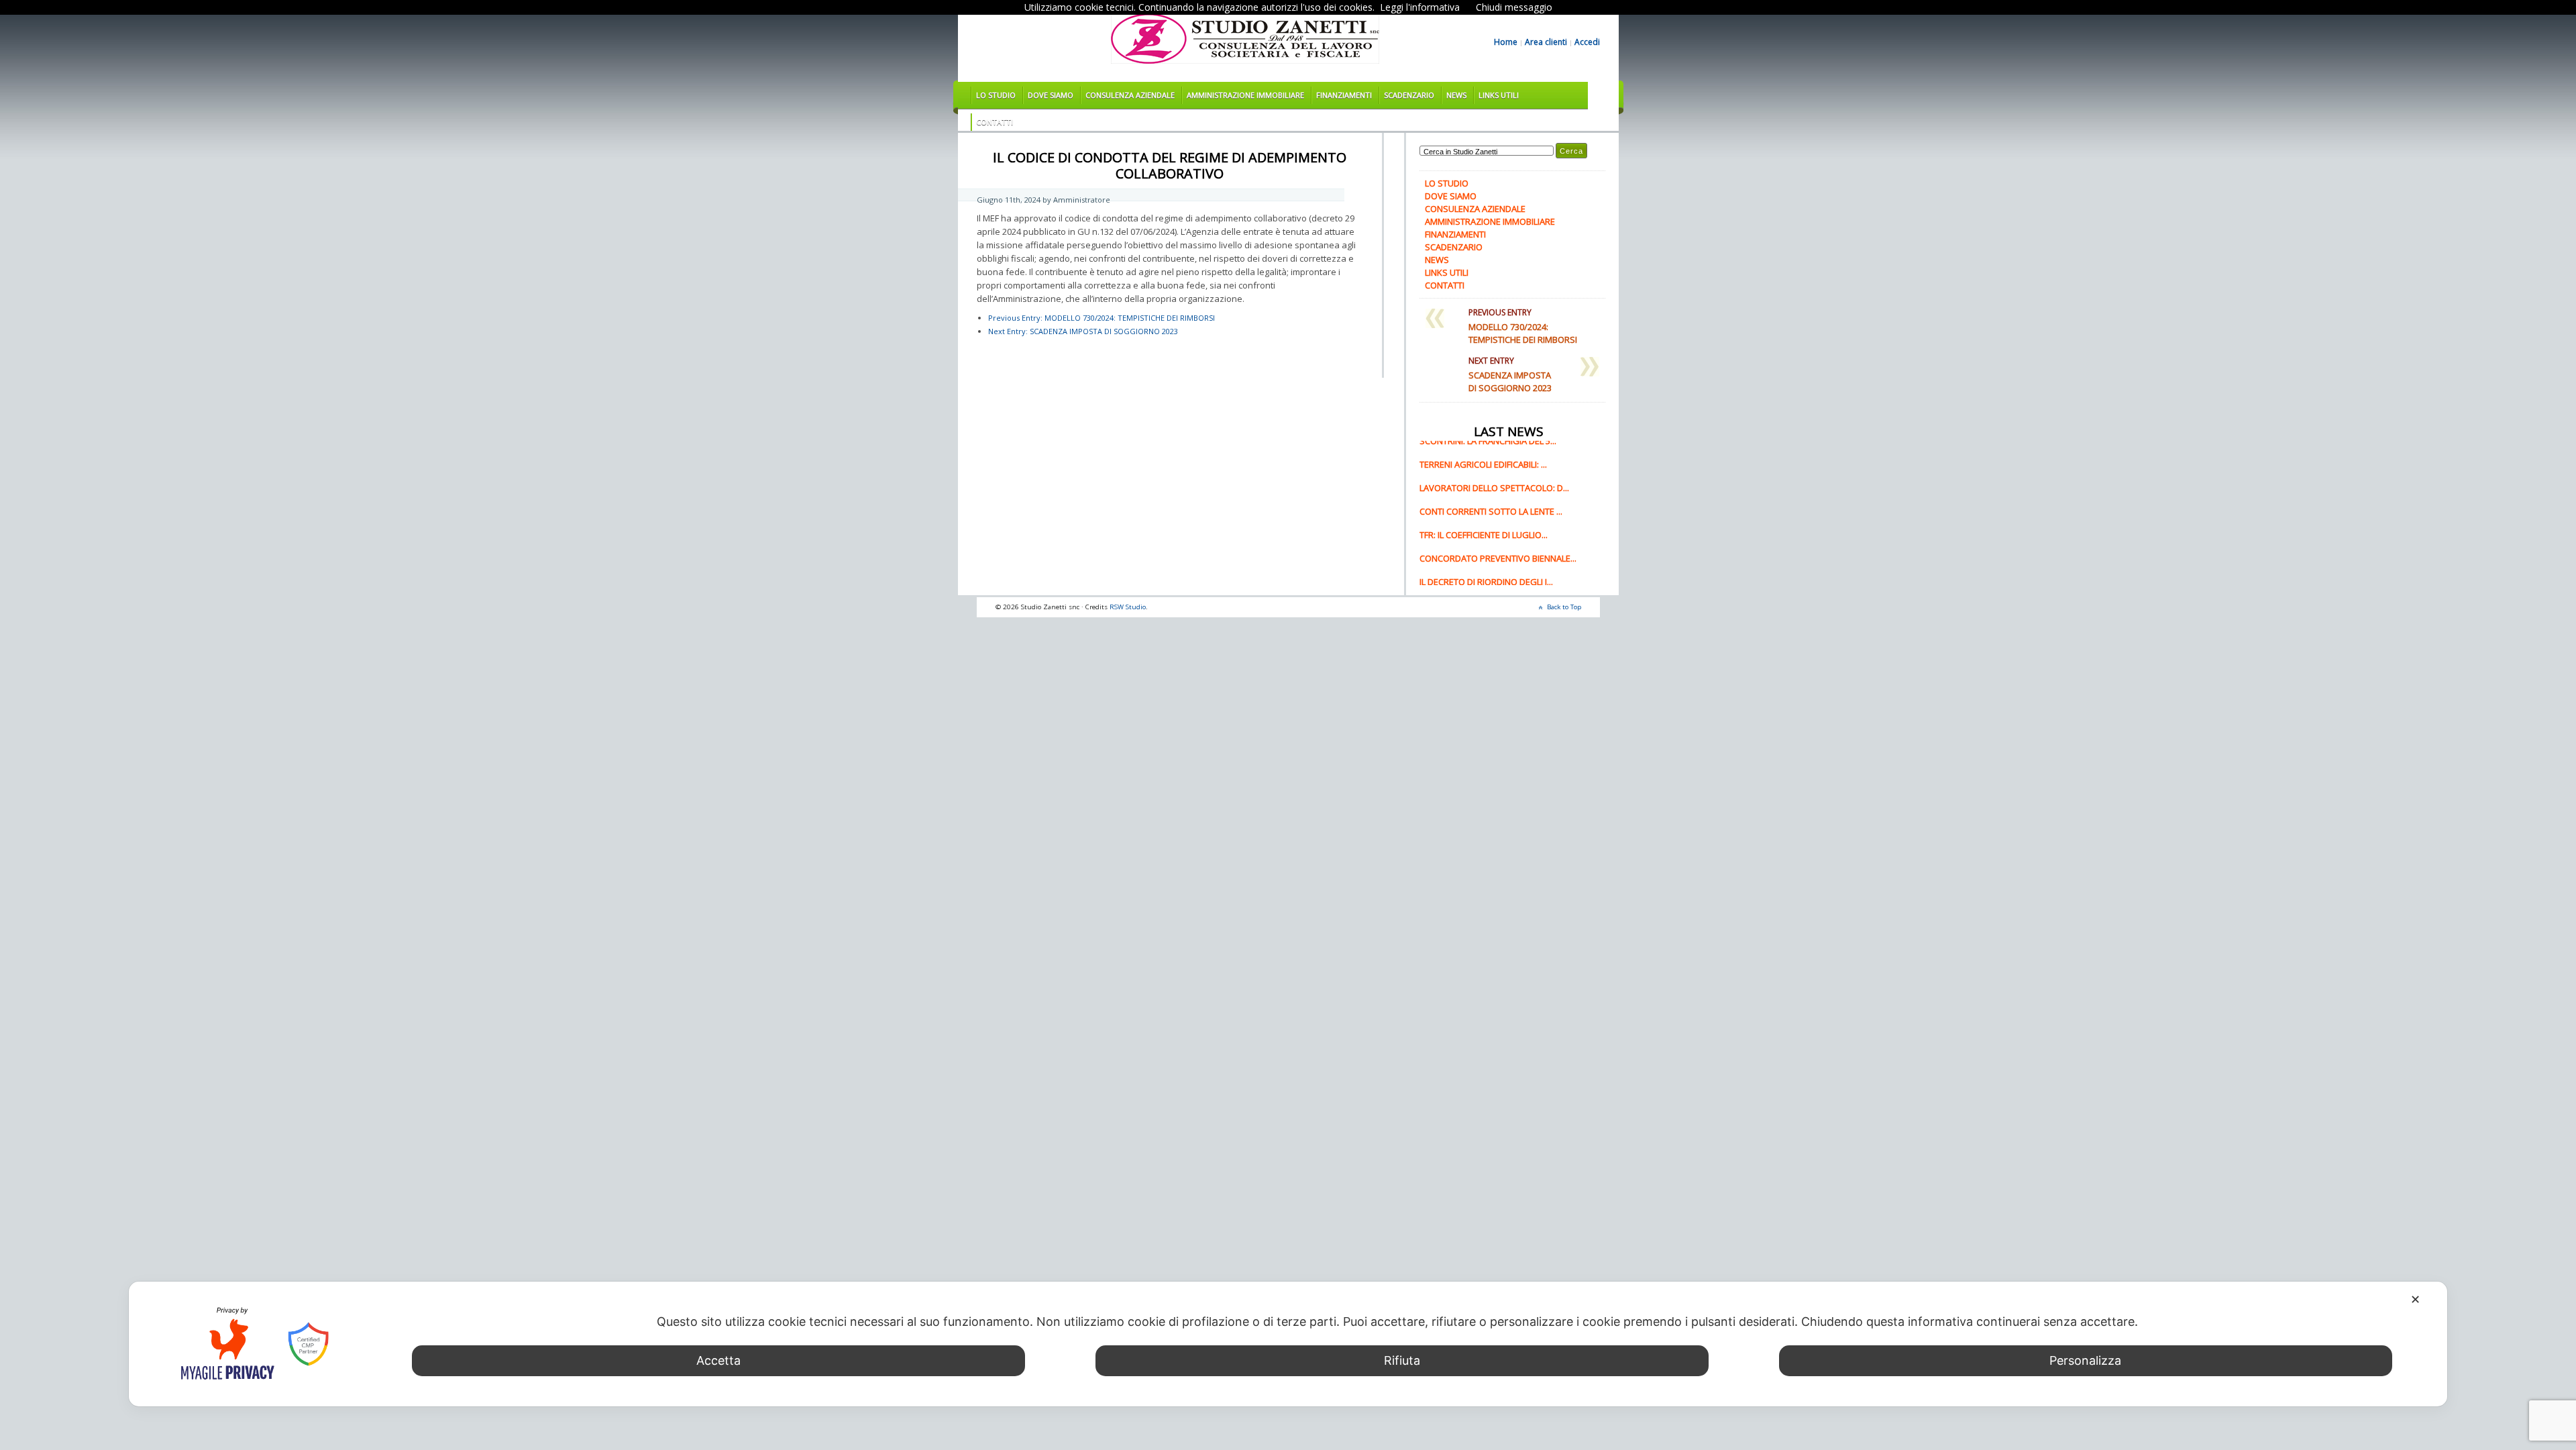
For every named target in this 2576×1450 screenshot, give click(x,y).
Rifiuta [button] (1402, 1360)
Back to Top (1564, 607)
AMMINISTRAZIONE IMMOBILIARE (1245, 95)
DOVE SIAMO (1051, 95)
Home (1506, 42)
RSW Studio (1128, 607)
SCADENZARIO (1409, 95)
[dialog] (1288, 1344)
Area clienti (1546, 42)
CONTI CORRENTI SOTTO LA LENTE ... (1491, 520)
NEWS (1456, 95)
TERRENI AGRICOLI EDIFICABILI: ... (1483, 473)
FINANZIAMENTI (1344, 95)
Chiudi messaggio (1514, 7)
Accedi (1587, 42)
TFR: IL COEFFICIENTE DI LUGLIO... (1484, 543)
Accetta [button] (718, 1360)
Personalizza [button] (2085, 1360)
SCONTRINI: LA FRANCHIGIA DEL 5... (1488, 450)
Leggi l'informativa (1420, 7)
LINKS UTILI (1499, 95)
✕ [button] (2415, 1299)
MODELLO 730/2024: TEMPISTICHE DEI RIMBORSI (1102, 318)
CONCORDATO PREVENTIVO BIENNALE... (1498, 567)
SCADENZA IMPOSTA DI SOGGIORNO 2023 (1083, 331)
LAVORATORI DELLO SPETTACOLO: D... (1494, 497)
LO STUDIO (996, 95)
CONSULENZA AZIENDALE (1130, 95)
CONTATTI (995, 122)
